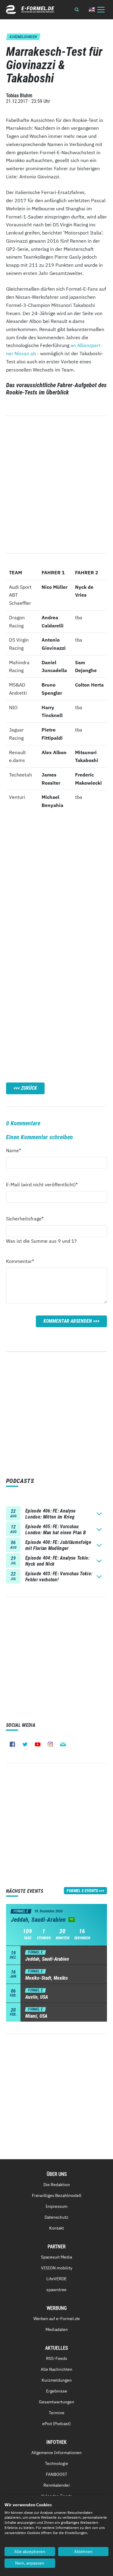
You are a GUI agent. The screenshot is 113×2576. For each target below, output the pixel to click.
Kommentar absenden (68, 1321)
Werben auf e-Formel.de (57, 2319)
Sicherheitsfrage (25, 1218)
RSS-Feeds (57, 2358)
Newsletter (63, 1744)
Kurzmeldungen (57, 2380)
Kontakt (56, 2228)
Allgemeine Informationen (56, 2453)
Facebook (12, 1744)
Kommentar (20, 1261)
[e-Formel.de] (30, 10)
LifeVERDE (56, 2279)
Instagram (50, 1744)
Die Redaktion (57, 2185)
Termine (57, 2413)
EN (92, 10)
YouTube (38, 1744)
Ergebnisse (57, 2391)
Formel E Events (82, 1891)
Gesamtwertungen (56, 2402)
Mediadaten (57, 2329)
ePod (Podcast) (56, 2424)
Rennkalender (57, 2485)
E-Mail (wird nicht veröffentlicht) (42, 1184)
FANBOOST (56, 2474)
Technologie (56, 2463)
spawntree (56, 2290)
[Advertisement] (56, 891)
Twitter (25, 1744)
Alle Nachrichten (56, 2369)
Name (17, 1150)
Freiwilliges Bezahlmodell (57, 2195)
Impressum (56, 2206)
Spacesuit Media (56, 2257)
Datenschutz (56, 2217)
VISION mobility (57, 2268)
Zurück (29, 1088)
